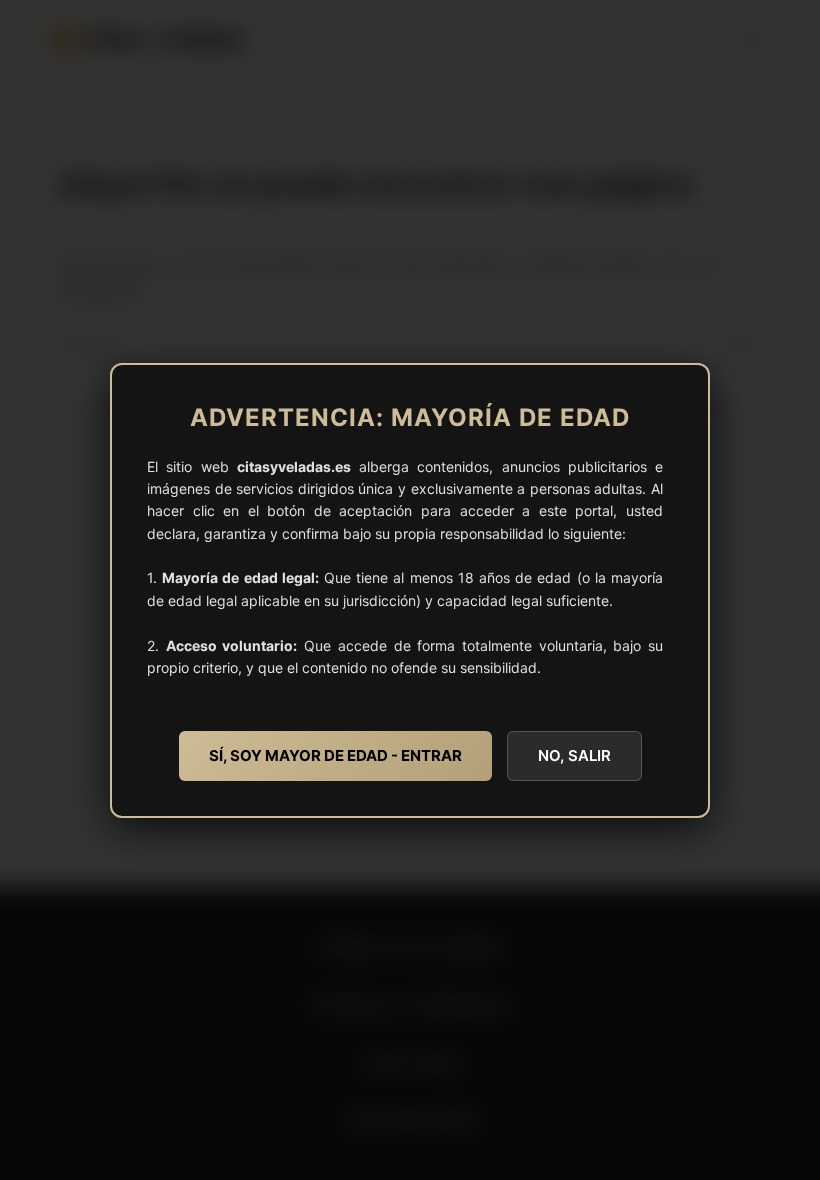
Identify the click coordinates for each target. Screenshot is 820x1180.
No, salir (574, 755)
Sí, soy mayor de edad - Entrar (335, 755)
